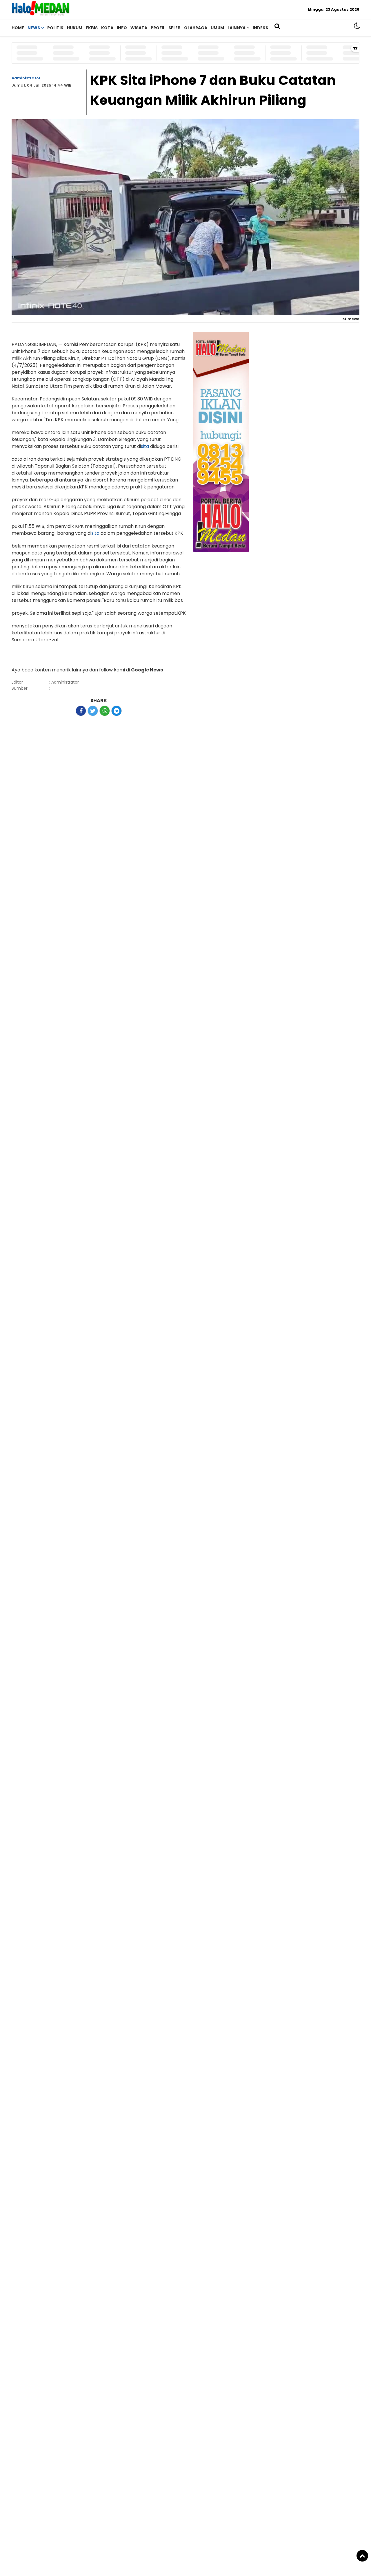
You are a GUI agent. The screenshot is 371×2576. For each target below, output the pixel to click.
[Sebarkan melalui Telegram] (117, 711)
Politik (55, 28)
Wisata (139, 28)
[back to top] (362, 2556)
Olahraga (196, 28)
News (34, 28)
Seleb (174, 28)
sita (145, 446)
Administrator (26, 78)
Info (122, 28)
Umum (217, 28)
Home (18, 28)
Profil (158, 28)
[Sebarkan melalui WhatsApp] (105, 711)
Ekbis (92, 28)
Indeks (260, 28)
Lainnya (237, 28)
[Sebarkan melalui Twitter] (93, 711)
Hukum (75, 28)
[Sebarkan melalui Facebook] (81, 711)
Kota (107, 28)
